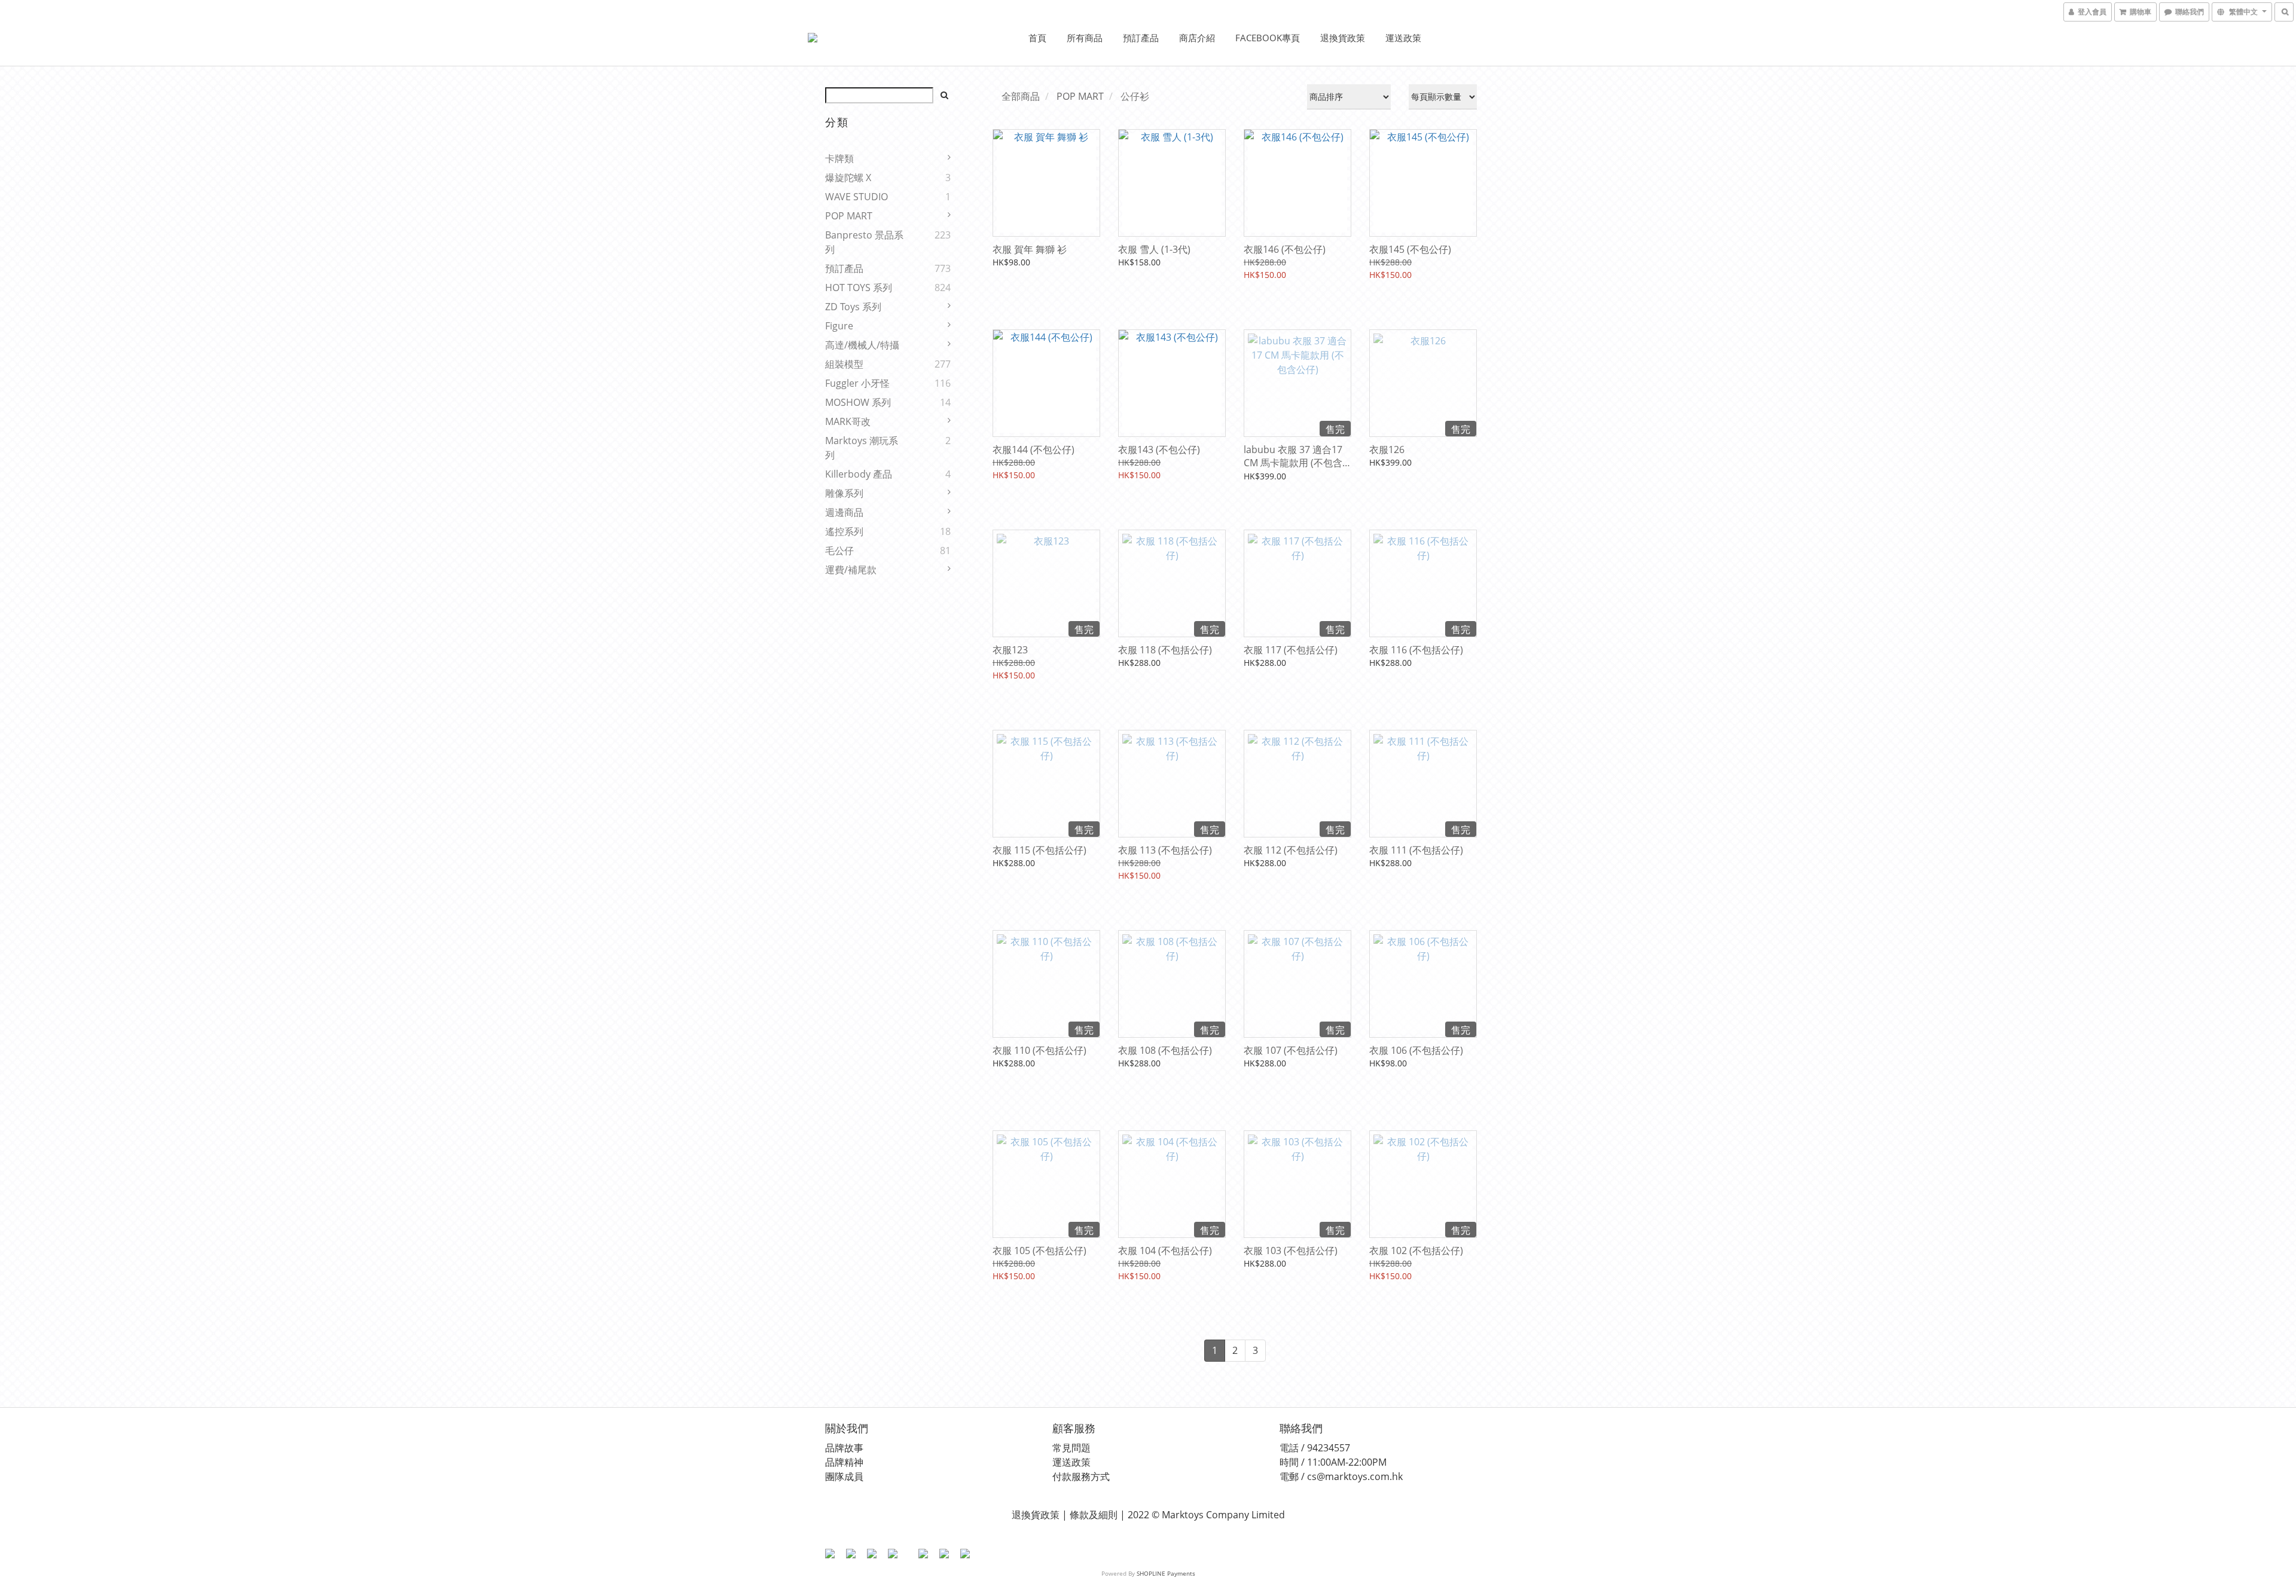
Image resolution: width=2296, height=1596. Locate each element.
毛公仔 (839, 551)
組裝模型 (844, 364)
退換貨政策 (1343, 38)
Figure (839, 326)
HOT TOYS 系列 (859, 288)
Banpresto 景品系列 (864, 242)
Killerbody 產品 (859, 474)
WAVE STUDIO (857, 197)
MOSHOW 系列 (858, 402)
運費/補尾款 (851, 570)
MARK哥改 (848, 421)
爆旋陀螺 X (848, 178)
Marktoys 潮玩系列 (862, 448)
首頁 (1037, 38)
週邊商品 (844, 512)
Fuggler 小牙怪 (857, 383)
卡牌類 (839, 158)
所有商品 (1085, 38)
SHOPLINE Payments (1166, 1573)
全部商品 (1021, 96)
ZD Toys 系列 (853, 307)
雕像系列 (844, 493)
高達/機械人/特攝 (862, 345)
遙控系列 (844, 531)
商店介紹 (1197, 38)
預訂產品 (1141, 38)
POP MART (849, 216)
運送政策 (1403, 38)
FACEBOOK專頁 (1268, 38)
